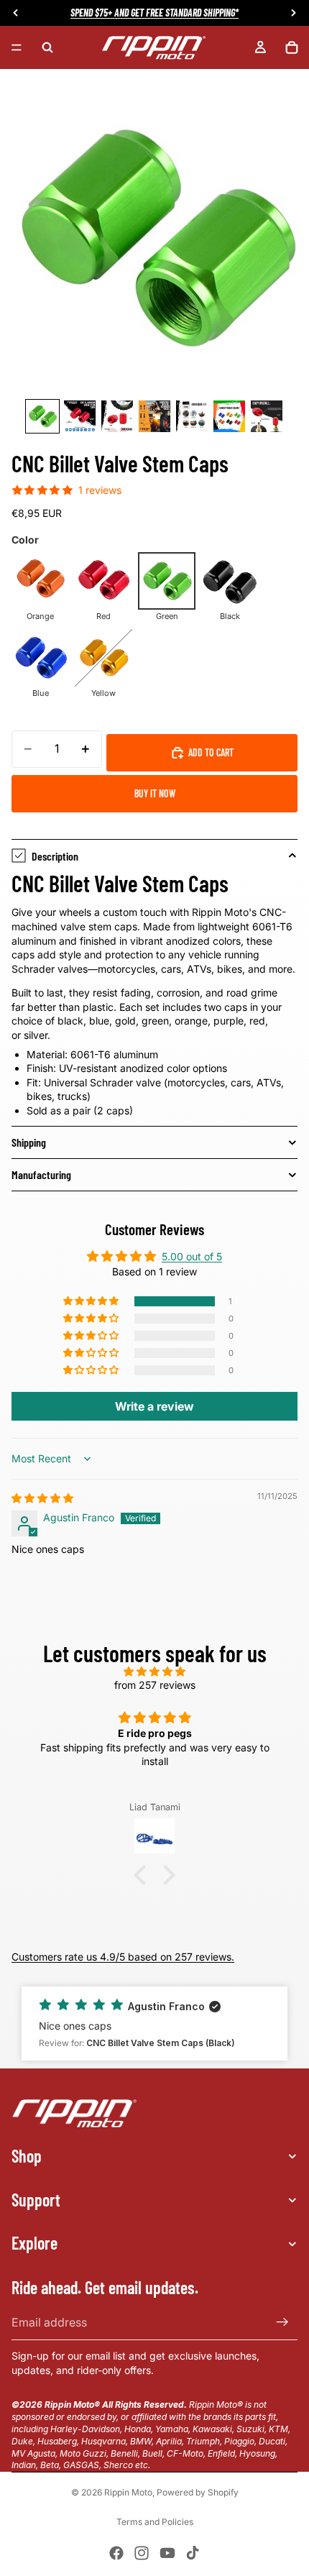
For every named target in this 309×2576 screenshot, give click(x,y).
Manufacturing (41, 1174)
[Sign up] (282, 2322)
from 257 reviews (155, 1685)
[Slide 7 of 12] (80, 416)
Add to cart (211, 752)
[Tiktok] (193, 2553)
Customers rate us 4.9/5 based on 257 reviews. (123, 1957)
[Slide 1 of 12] (42, 416)
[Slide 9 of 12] (154, 416)
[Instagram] (142, 2553)
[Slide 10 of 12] (192, 416)
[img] (42, 1498)
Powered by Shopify (198, 2492)
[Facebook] (116, 2553)
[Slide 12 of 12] (267, 416)
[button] (92, 1301)
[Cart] (292, 47)
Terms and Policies (155, 2522)
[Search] (47, 47)
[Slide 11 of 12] (229, 416)
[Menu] (17, 47)
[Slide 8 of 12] (117, 416)
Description (55, 856)
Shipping (29, 1142)
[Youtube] (167, 2553)
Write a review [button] (154, 1406)
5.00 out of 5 (192, 1256)
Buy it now (155, 793)
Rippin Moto (128, 2492)
